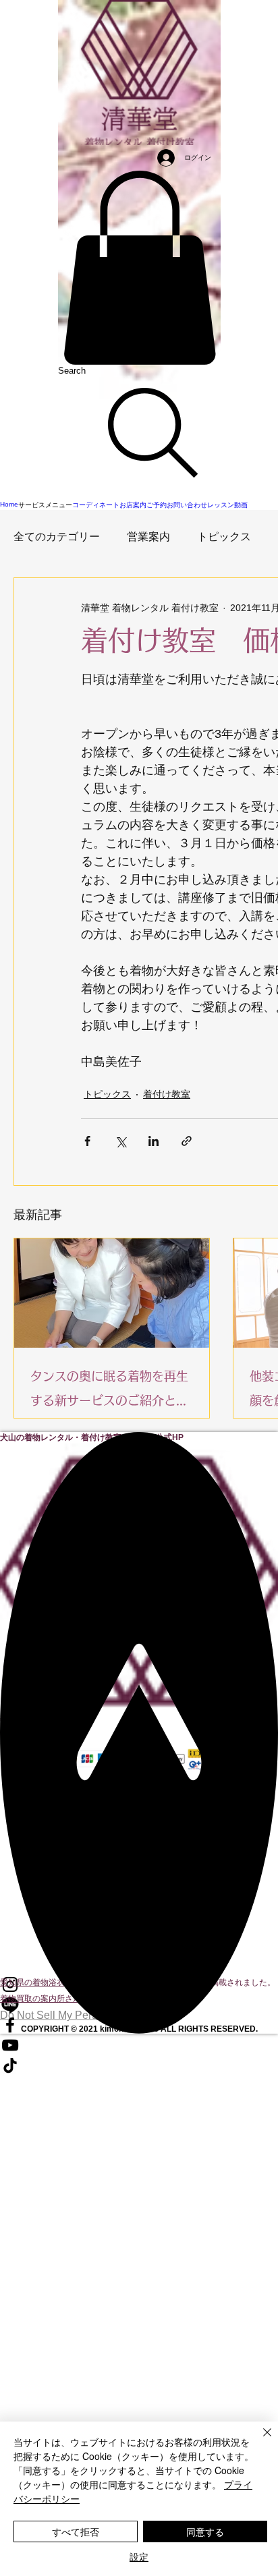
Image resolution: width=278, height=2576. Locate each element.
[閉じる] (259, 2440)
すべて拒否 (76, 2531)
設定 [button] (139, 2556)
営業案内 (148, 537)
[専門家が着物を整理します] (112, 1293)
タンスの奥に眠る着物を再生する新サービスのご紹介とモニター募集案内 (109, 1391)
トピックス (224, 537)
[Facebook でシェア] (87, 1141)
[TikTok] (139, 2065)
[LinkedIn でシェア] (154, 1141)
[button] (139, 268)
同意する (205, 2531)
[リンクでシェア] (187, 1141)
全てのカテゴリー (57, 537)
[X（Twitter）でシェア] (120, 1141)
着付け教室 (167, 1094)
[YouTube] (139, 2045)
